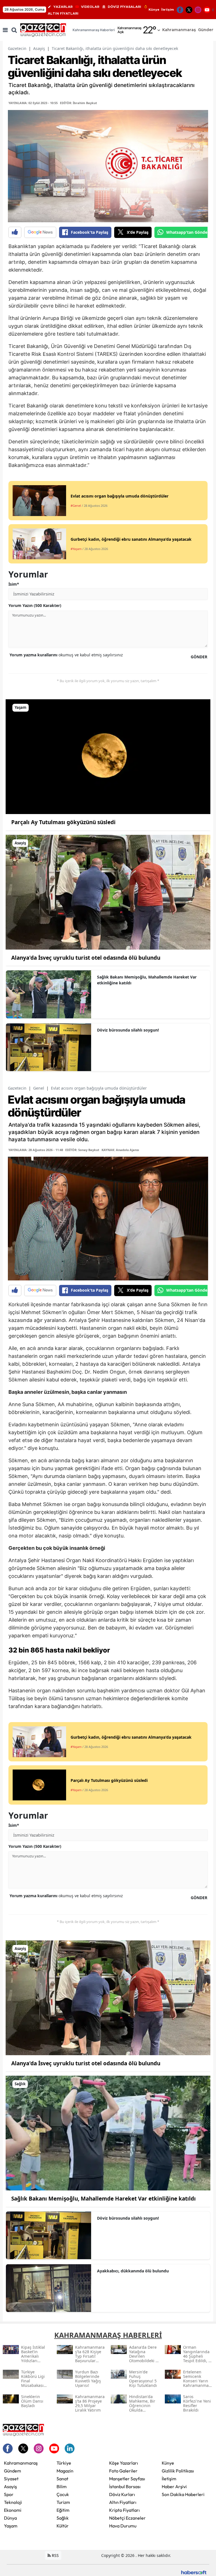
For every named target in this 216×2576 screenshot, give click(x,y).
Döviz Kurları (122, 2494)
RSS (55, 2555)
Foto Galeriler (123, 2471)
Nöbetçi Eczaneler (127, 2518)
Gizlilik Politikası (178, 2471)
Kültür (63, 2526)
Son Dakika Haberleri (183, 2494)
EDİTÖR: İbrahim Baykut (78, 103)
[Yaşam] (108, 756)
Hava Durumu (123, 2526)
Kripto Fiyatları (124, 2510)
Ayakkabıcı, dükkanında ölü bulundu (133, 2271)
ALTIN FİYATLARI (63, 13)
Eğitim (63, 2510)
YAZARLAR (63, 7)
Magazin (65, 2471)
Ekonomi (13, 2510)
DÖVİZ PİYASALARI (124, 7)
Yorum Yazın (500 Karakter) (35, 605)
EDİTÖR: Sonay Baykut (82, 1150)
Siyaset (11, 2479)
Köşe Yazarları (124, 2463)
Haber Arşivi (174, 2486)
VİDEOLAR (90, 7)
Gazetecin (17, 48)
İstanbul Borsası (125, 2486)
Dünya (10, 2518)
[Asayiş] (108, 892)
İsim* (14, 584)
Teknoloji (13, 2502)
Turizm (63, 2502)
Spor (9, 2494)
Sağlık (63, 2518)
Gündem (13, 2471)
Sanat (62, 2479)
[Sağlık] (108, 2133)
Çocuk (63, 2494)
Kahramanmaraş (21, 2463)
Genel (39, 1088)
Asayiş (39, 48)
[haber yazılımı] (194, 2572)
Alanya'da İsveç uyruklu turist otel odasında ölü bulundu (86, 958)
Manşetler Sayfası (127, 2479)
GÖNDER (199, 657)
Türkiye (64, 2463)
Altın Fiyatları (123, 2502)
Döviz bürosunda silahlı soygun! (128, 1030)
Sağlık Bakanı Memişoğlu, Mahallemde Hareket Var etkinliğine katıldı (147, 980)
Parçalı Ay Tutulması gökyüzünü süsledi (63, 822)
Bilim (62, 2486)
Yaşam (11, 2526)
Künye (154, 10)
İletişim (167, 10)
